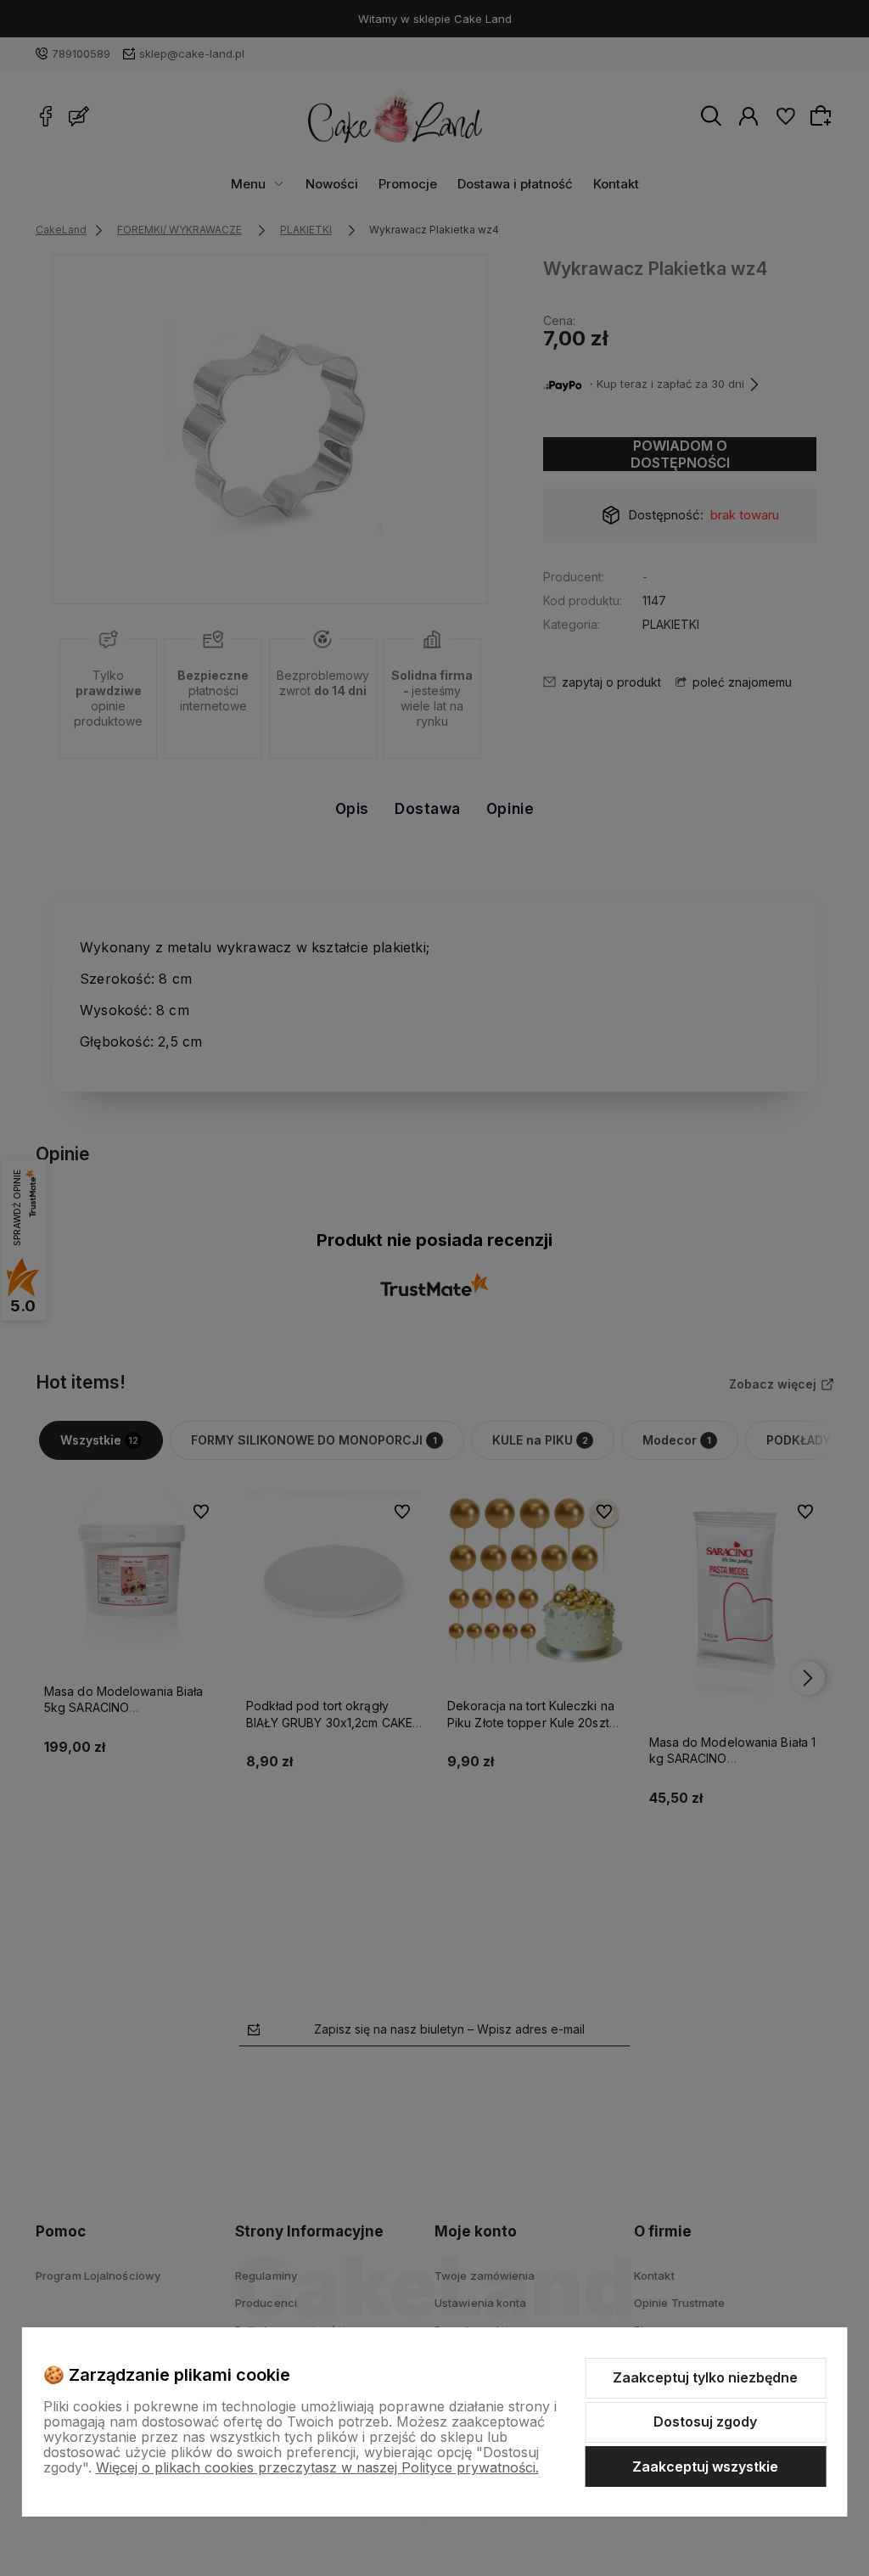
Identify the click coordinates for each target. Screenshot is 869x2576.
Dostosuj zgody (705, 2422)
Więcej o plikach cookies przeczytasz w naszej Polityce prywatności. (317, 2467)
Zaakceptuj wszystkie (705, 2467)
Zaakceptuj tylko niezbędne (705, 2377)
